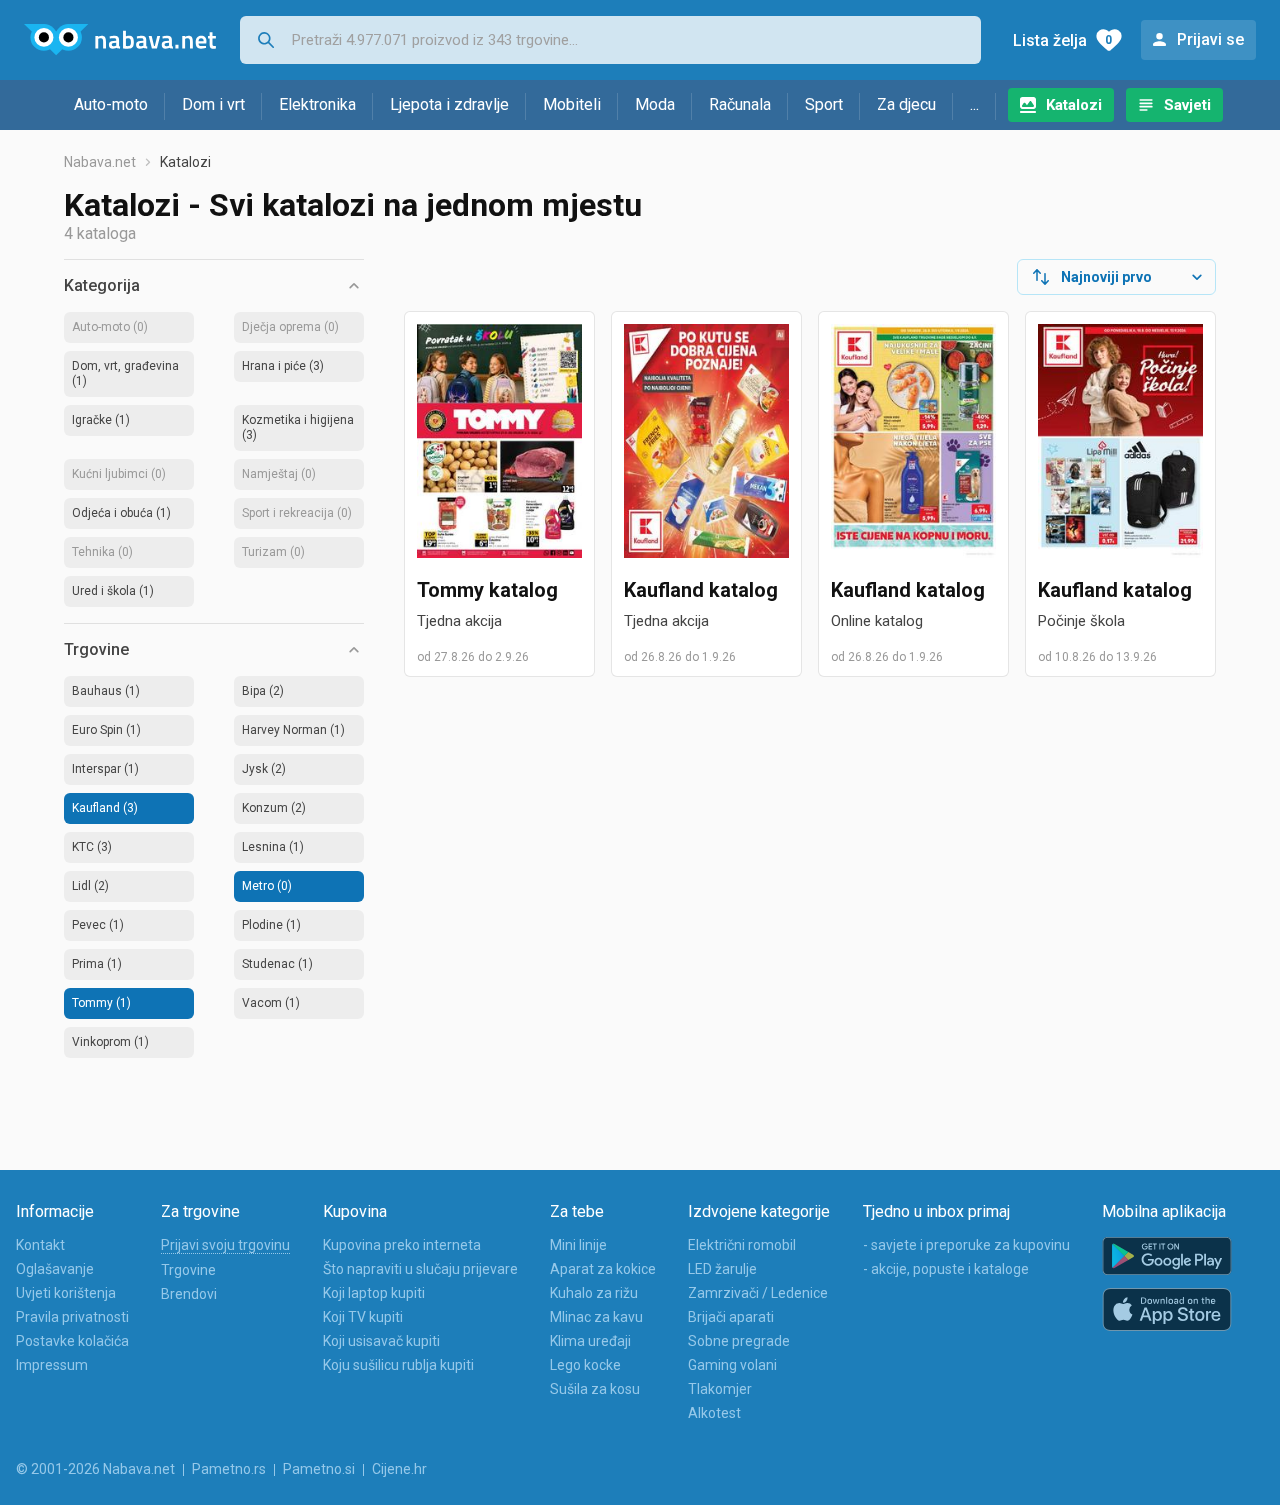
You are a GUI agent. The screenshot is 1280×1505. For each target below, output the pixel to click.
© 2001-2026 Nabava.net (95, 1469)
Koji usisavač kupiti (381, 1341)
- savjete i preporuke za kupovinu (966, 1245)
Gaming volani (732, 1365)
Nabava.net (100, 162)
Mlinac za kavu (596, 1317)
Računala (740, 104)
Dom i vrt (213, 104)
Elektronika (317, 104)
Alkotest (714, 1413)
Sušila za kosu (595, 1389)
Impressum (52, 1365)
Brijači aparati (731, 1317)
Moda (655, 104)
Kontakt (40, 1245)
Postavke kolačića (72, 1341)
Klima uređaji (590, 1341)
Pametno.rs (229, 1469)
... (974, 104)
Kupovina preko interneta (402, 1245)
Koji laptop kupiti (374, 1293)
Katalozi (1074, 105)
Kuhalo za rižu (594, 1293)
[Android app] (1167, 1256)
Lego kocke (585, 1365)
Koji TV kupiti (363, 1317)
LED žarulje (722, 1269)
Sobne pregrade (739, 1341)
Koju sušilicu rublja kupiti (398, 1365)
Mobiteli (572, 104)
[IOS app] (1167, 1310)
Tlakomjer (720, 1389)
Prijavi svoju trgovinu (225, 1245)
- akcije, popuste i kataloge (946, 1269)
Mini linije (578, 1245)
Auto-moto (111, 104)
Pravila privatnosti (72, 1317)
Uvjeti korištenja (66, 1293)
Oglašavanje (55, 1269)
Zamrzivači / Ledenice (758, 1293)
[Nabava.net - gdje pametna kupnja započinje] (120, 40)
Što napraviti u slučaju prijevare (420, 1269)
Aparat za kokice (603, 1269)
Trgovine (188, 1270)
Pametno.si (319, 1469)
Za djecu (906, 104)
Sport (824, 104)
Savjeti (1187, 105)
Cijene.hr (399, 1469)
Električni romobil (742, 1245)
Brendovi (189, 1294)
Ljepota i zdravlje (449, 104)
